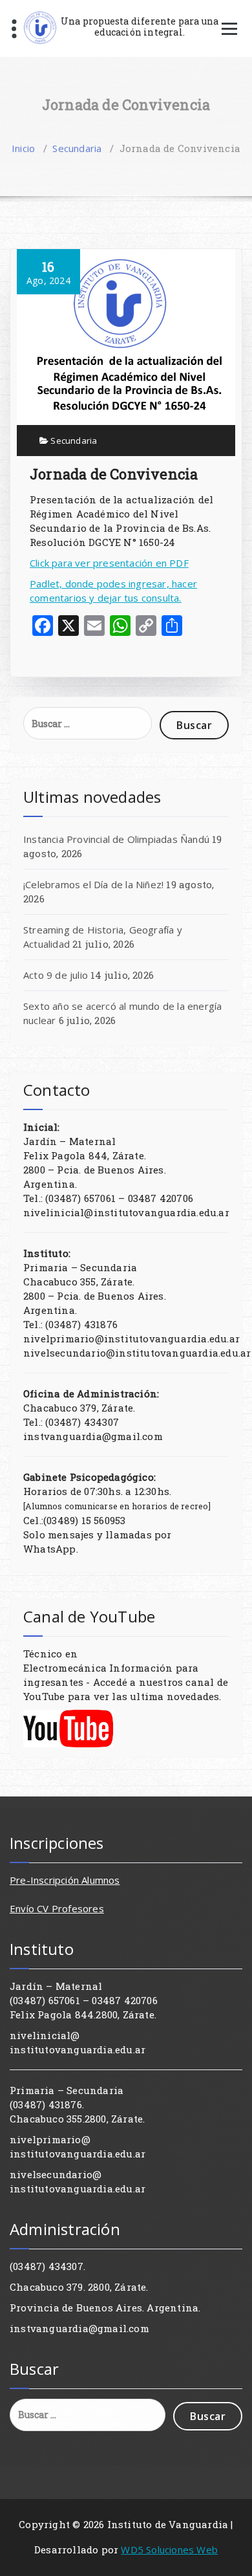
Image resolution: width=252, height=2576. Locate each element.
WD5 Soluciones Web (169, 2549)
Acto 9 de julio (56, 975)
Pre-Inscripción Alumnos (65, 1880)
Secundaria (77, 148)
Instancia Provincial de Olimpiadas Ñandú (116, 839)
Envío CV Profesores (57, 1908)
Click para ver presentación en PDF (109, 563)
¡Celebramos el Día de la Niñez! (93, 884)
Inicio (23, 148)
